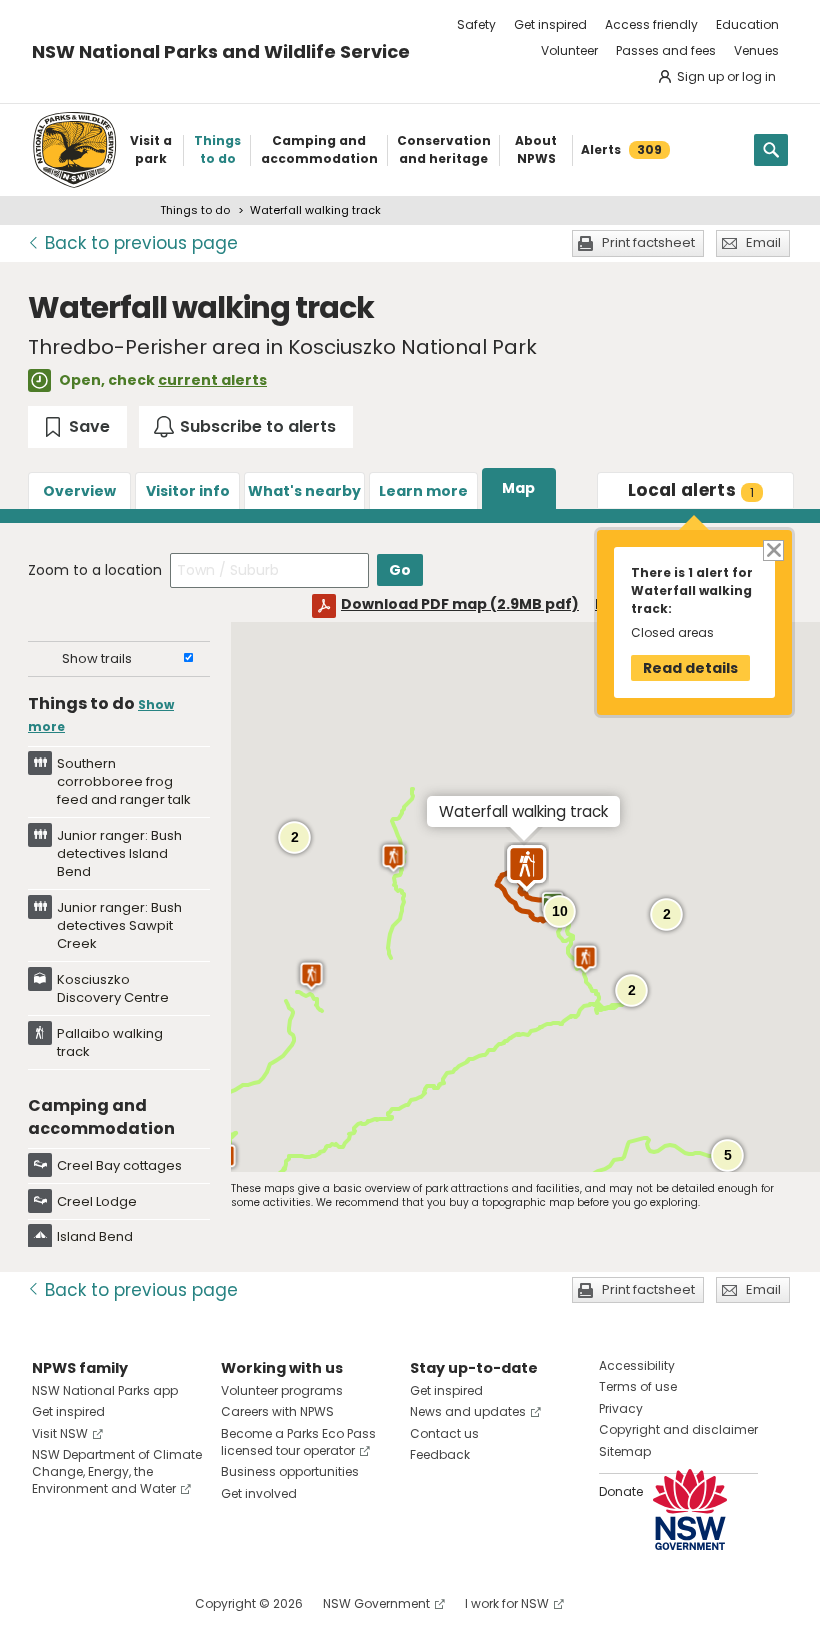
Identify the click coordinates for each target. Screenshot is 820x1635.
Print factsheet (648, 242)
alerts (691, 490)
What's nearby (304, 491)
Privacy (621, 1408)
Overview (79, 491)
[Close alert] (772, 549)
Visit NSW (60, 1433)
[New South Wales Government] (690, 1509)
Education (747, 24)
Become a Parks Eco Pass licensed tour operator (298, 1442)
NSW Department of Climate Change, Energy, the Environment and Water (117, 1471)
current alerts (212, 380)
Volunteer (569, 50)
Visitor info (188, 491)
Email (763, 242)
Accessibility (637, 1365)
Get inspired (550, 24)
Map (518, 488)
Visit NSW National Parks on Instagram (93, 1603)
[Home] (74, 150)
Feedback (440, 1454)
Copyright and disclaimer (678, 1429)
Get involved (259, 1493)
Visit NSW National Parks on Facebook (50, 1603)
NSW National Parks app (105, 1390)
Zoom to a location (95, 570)
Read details (690, 668)
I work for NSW (507, 1603)
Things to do (195, 210)
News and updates (468, 1411)
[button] (585, 959)
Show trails (97, 658)
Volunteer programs (282, 1390)
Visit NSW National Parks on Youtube (136, 1603)
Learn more (423, 491)
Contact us (444, 1433)
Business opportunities (290, 1471)
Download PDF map (460, 604)
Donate (621, 1491)
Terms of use (638, 1386)
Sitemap (625, 1451)
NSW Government (376, 1603)
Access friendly (651, 24)
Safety (476, 24)
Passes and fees (666, 50)
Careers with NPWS (277, 1411)
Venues (756, 50)
